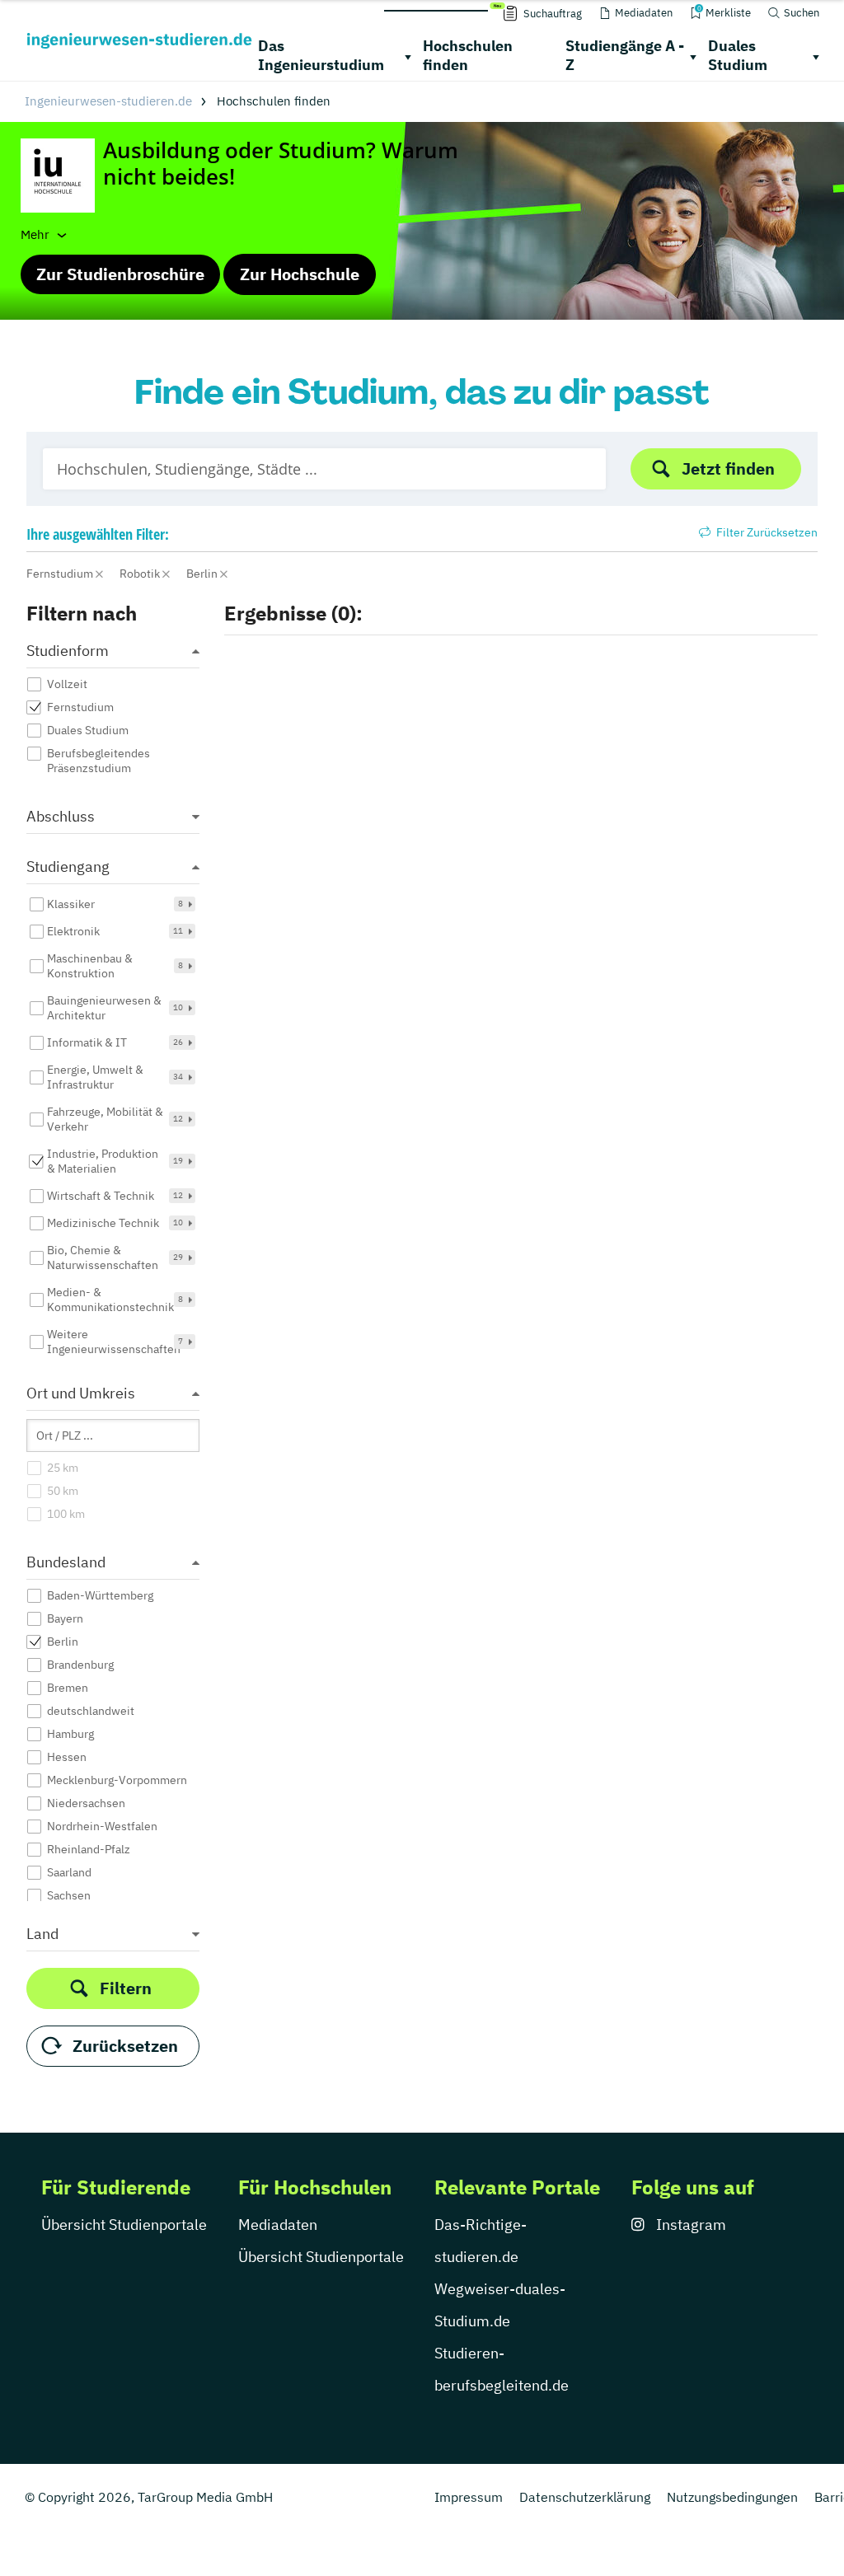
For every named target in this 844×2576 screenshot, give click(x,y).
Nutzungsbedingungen (732, 2497)
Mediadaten (278, 2225)
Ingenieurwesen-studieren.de (108, 101)
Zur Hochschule (300, 274)
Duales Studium (738, 55)
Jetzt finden (728, 468)
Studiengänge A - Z (625, 55)
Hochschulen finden (468, 55)
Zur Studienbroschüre (120, 274)
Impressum (469, 2497)
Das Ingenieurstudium (321, 55)
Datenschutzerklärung (585, 2497)
